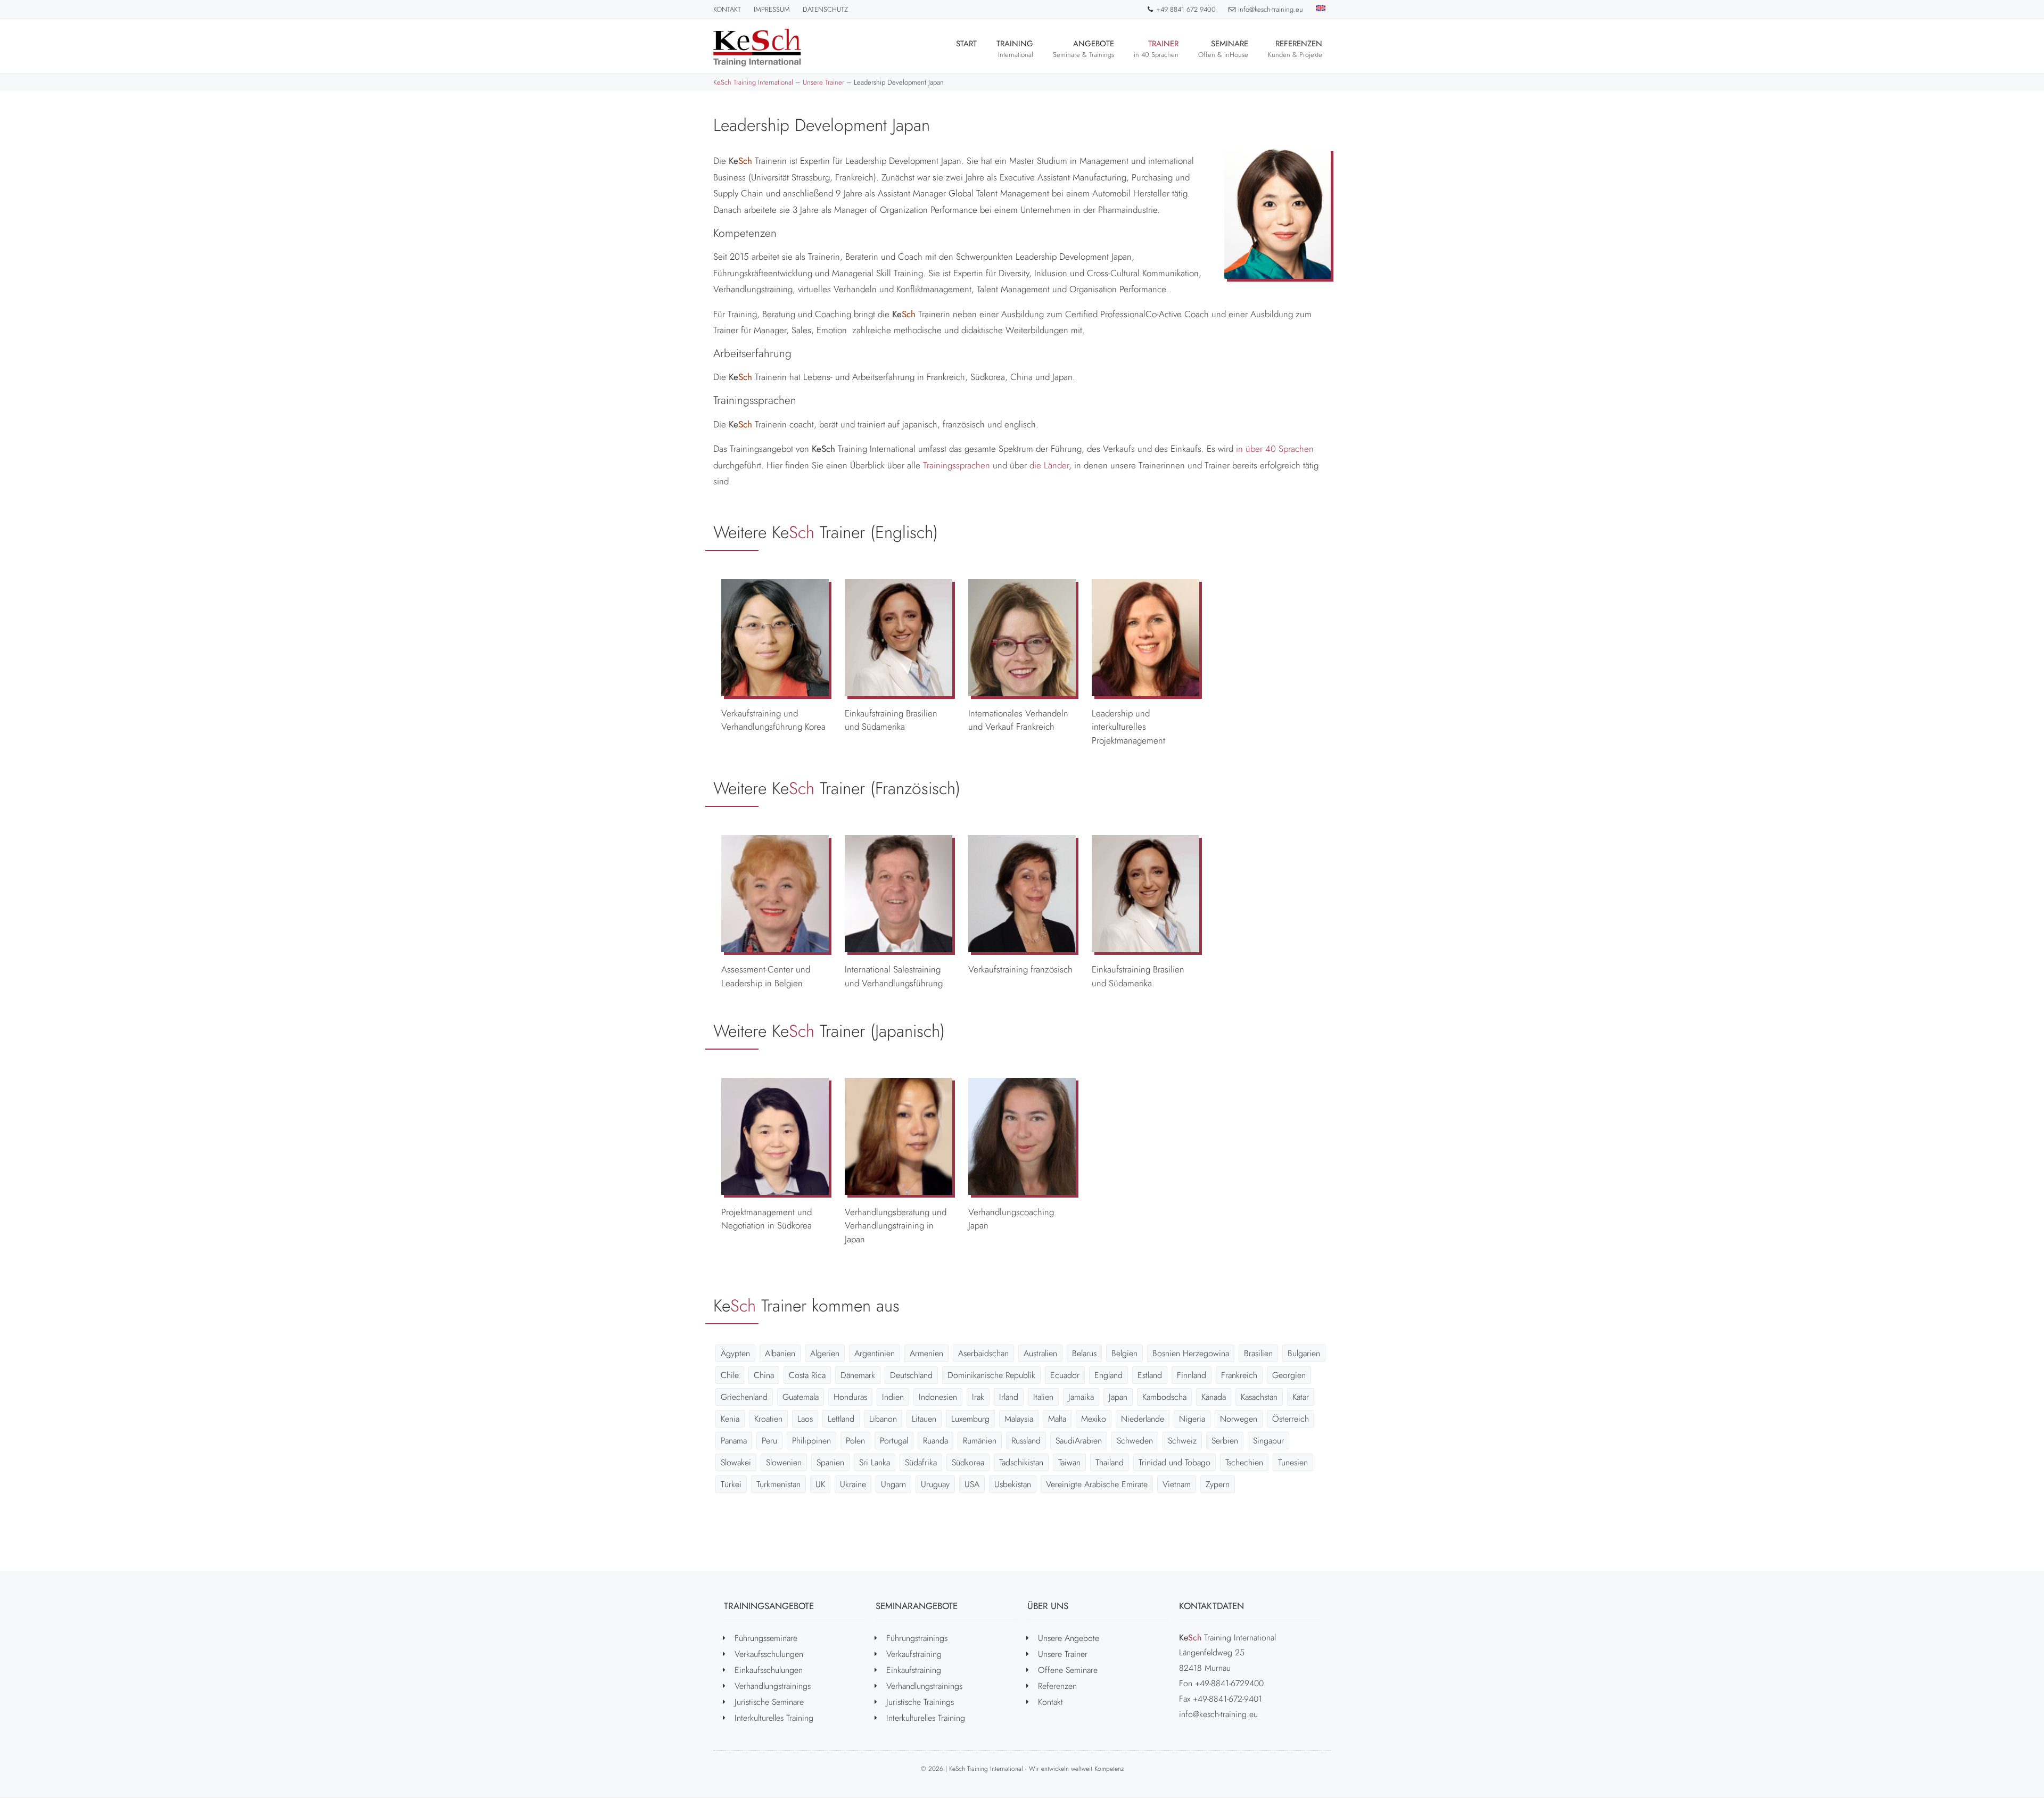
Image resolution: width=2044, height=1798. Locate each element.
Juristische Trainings (920, 1702)
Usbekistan (1013, 1484)
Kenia (730, 1419)
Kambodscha (1164, 1397)
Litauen (924, 1419)
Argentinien (875, 1353)
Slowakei (736, 1462)
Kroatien (768, 1419)
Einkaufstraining (914, 1670)
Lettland (841, 1419)
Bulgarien (1304, 1353)
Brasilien (1258, 1353)
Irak (978, 1397)
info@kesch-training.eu (1271, 9)
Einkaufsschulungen (769, 1670)
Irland (1009, 1397)
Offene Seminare (1068, 1670)
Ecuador (1065, 1375)
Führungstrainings (917, 1638)
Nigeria (1192, 1419)
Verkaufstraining (914, 1654)
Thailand (1110, 1462)
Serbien (1225, 1441)
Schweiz (1182, 1441)
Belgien (1124, 1353)
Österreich (1291, 1419)
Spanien (830, 1462)
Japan (1118, 1397)
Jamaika (1081, 1397)
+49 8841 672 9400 (1186, 9)
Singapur (1268, 1441)
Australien (1040, 1353)
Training (1015, 49)
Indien (893, 1397)
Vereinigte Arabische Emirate (1097, 1484)
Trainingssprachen (957, 465)
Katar (1301, 1397)
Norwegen (1239, 1419)
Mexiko (1094, 1419)
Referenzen (1295, 49)
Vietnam (1177, 1484)
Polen (855, 1441)
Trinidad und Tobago (1175, 1462)
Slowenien (784, 1462)
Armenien (926, 1353)
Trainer (1156, 49)
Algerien (825, 1353)
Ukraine (853, 1484)
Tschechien (1244, 1462)
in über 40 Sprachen (1275, 449)
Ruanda (936, 1441)
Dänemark (858, 1375)
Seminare (1223, 49)
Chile (730, 1375)
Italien (1043, 1397)
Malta (1057, 1419)
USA (972, 1484)
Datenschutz (825, 9)
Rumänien (980, 1441)
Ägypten (735, 1353)
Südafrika (921, 1462)
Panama (734, 1441)
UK (820, 1484)
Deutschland (911, 1375)
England (1108, 1375)
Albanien (780, 1353)
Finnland (1192, 1375)
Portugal (894, 1441)
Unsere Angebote (1069, 1638)
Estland (1150, 1375)
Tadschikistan (1021, 1462)
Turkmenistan (778, 1484)
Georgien (1289, 1375)
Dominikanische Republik (991, 1375)
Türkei (731, 1484)
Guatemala (801, 1397)
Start (966, 44)
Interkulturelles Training (774, 1718)
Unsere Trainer (1063, 1654)
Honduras (850, 1397)
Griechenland (744, 1397)
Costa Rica (807, 1375)
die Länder (1049, 465)
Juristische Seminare (769, 1702)
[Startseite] (757, 48)
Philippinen (811, 1441)
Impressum (772, 9)
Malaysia (1019, 1419)
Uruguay (935, 1484)
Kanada (1214, 1397)
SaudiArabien (1079, 1441)
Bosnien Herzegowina (1191, 1353)
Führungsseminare (766, 1638)
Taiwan (1069, 1462)
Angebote (1083, 49)
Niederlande (1143, 1419)
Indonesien (938, 1397)
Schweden (1135, 1441)
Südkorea (968, 1462)
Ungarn (893, 1484)
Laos (805, 1419)
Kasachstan (1259, 1397)
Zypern (1218, 1484)
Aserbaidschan (983, 1353)
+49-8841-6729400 (1229, 1683)
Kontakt (727, 9)
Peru (769, 1441)
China (764, 1375)
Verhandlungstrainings (773, 1686)
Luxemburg (970, 1419)
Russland (1026, 1441)
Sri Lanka (875, 1462)
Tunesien (1293, 1462)
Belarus (1084, 1353)
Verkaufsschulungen (769, 1654)
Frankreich (1239, 1375)
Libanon (883, 1419)
